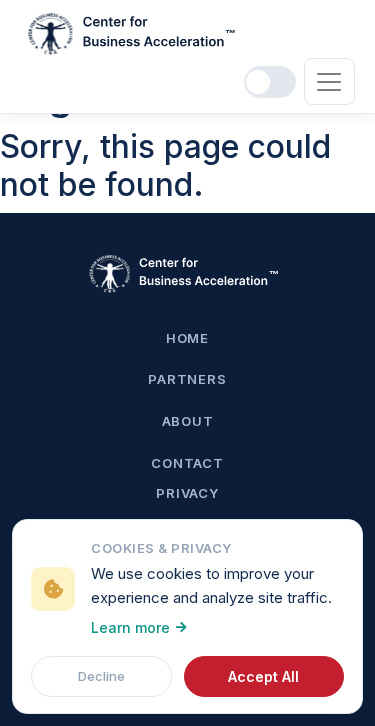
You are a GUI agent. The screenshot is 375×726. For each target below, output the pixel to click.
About (188, 421)
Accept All (263, 676)
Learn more (130, 627)
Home (187, 338)
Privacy (187, 493)
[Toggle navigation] (329, 81)
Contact (187, 463)
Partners (187, 379)
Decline (101, 676)
